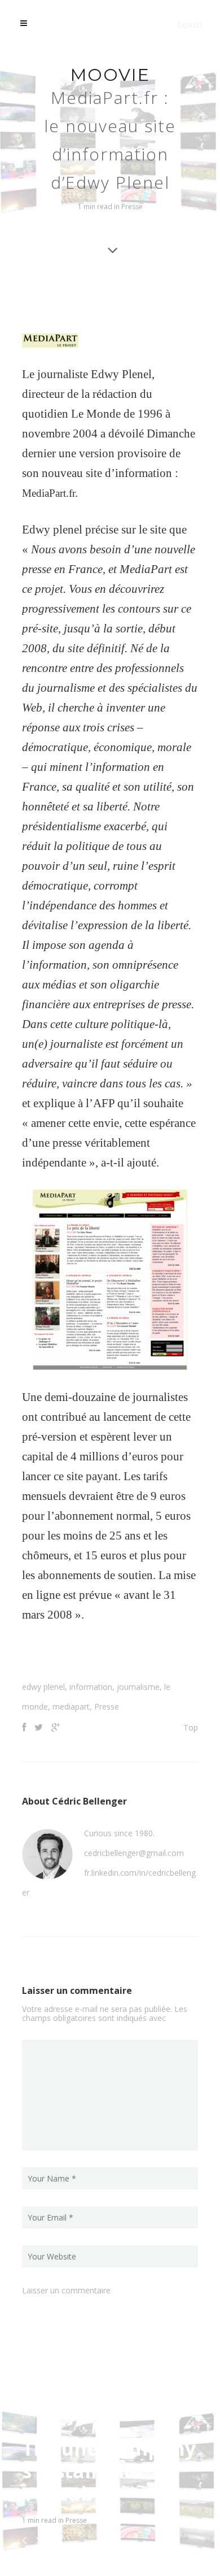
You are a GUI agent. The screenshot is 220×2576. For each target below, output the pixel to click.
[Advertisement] (121, 1656)
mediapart (71, 1707)
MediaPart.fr (52, 493)
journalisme (138, 1687)
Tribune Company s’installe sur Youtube (109, 2471)
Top (191, 1727)
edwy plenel (43, 1687)
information (91, 1687)
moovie (110, 75)
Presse (132, 207)
